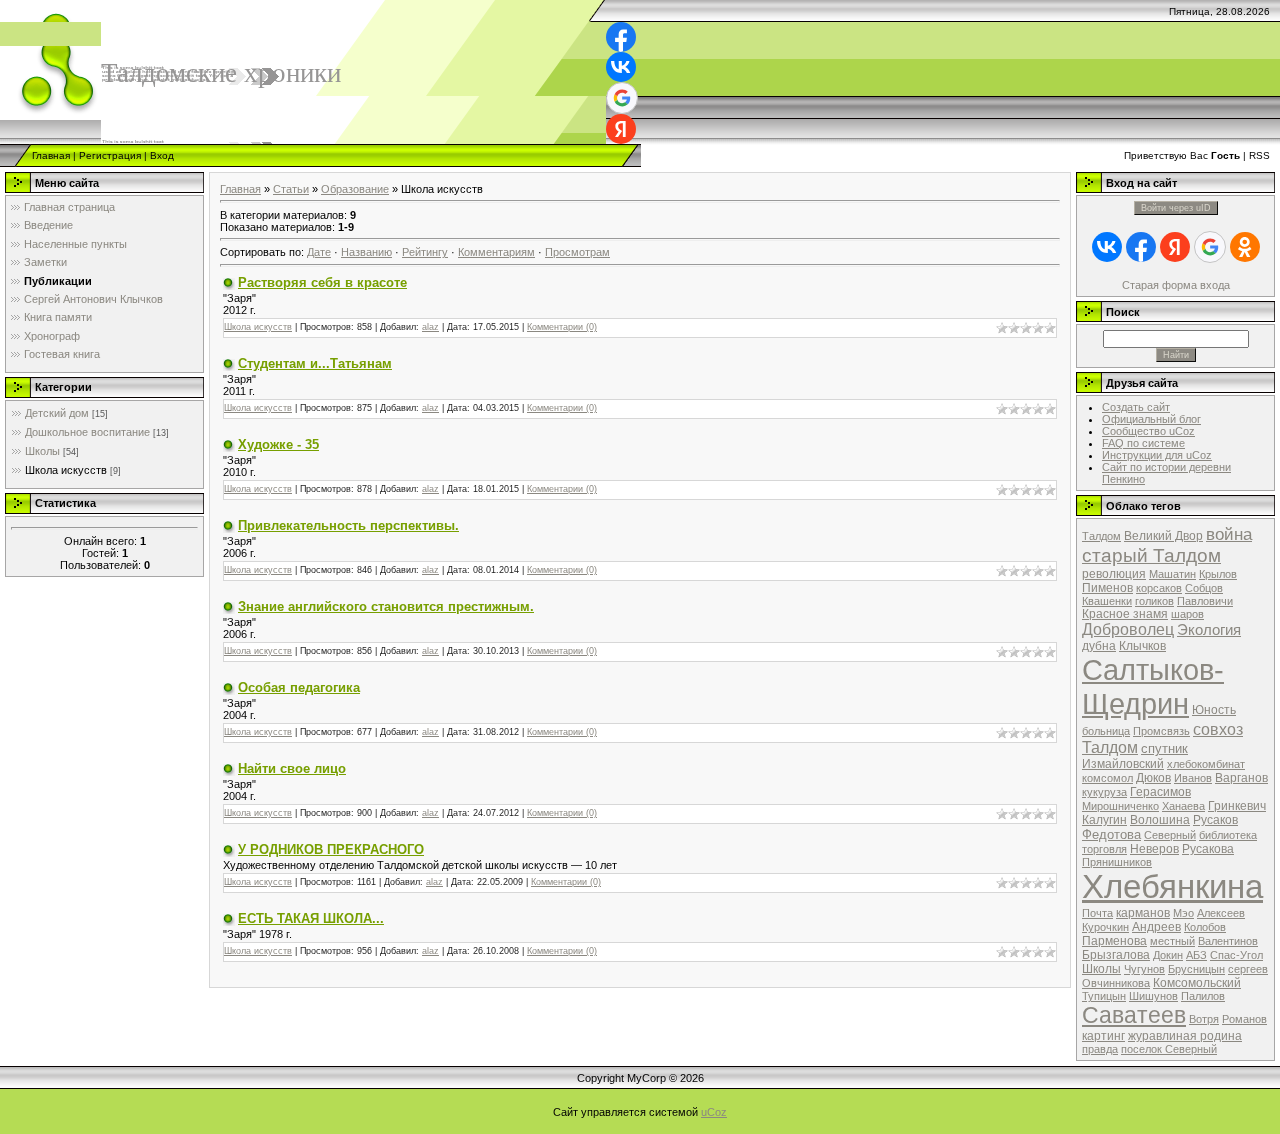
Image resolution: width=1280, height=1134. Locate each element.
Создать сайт (1136, 407)
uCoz (714, 1112)
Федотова (1111, 834)
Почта (1097, 913)
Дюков (1153, 778)
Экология (1209, 630)
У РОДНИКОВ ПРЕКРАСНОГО (331, 849)
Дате (319, 252)
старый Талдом (1151, 555)
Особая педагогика (299, 687)
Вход (162, 155)
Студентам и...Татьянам (315, 363)
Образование (355, 189)
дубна (1099, 646)
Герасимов (1160, 792)
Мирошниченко (1120, 806)
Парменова (1114, 941)
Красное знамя (1125, 614)
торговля (1104, 849)
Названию (366, 252)
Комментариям (496, 252)
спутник (1164, 748)
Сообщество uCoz (1148, 431)
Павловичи (1205, 601)
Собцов (1204, 588)
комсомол (1107, 778)
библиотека (1228, 835)
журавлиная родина (1185, 1036)
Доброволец (1128, 629)
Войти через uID (1176, 208)
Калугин (1104, 820)
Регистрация (110, 155)
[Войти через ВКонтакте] (621, 67)
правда (1100, 1049)
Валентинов (1228, 941)
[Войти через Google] (622, 98)
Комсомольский (1197, 983)
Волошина (1160, 820)
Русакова (1208, 849)
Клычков (1142, 646)
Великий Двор (1163, 536)
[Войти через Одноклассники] (1245, 247)
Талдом (1101, 536)
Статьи (291, 189)
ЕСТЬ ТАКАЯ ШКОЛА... (311, 918)
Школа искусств (66, 470)
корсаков (1159, 588)
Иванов (1193, 778)
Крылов (1218, 574)
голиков (1154, 601)
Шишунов (1153, 996)
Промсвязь (1161, 731)
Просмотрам (577, 252)
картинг (1103, 1036)
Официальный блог (1151, 419)
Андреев (1156, 927)
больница (1106, 731)
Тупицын (1104, 996)
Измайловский (1123, 764)
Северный (1170, 835)
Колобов (1205, 927)
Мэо (1183, 913)
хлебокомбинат (1206, 764)
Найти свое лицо (292, 768)
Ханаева (1183, 806)
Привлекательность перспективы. (348, 525)
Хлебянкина (1172, 886)
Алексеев (1221, 913)
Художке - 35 (278, 444)
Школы (42, 451)
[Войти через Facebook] (621, 37)
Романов (1244, 1019)
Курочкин (1105, 927)
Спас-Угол (1236, 955)
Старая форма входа (1176, 285)
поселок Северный (1169, 1049)
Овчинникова (1116, 983)
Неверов (1154, 849)
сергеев (1248, 969)
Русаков (1215, 820)
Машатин (1172, 574)
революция (1114, 574)
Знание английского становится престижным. (386, 606)
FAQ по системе (1143, 443)
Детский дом (57, 413)
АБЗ (1196, 955)
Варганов (1241, 778)
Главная (51, 155)
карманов (1143, 913)
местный (1172, 941)
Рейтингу (425, 252)
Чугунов (1144, 969)
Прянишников (1117, 862)
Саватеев (1134, 1015)
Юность (1214, 710)
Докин (1168, 955)
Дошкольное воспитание (87, 432)
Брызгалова (1116, 955)
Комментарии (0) (562, 327)
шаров (1187, 614)
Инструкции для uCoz (1157, 455)
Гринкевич (1237, 806)
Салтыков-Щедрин (1153, 686)
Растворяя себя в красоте (322, 282)
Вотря (1204, 1019)
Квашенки (1107, 601)
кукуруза (1104, 792)
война (1229, 534)
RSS (1259, 155)
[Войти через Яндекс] (621, 129)
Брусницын (1196, 969)
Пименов (1107, 588)
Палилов (1203, 996)
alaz (430, 327)
